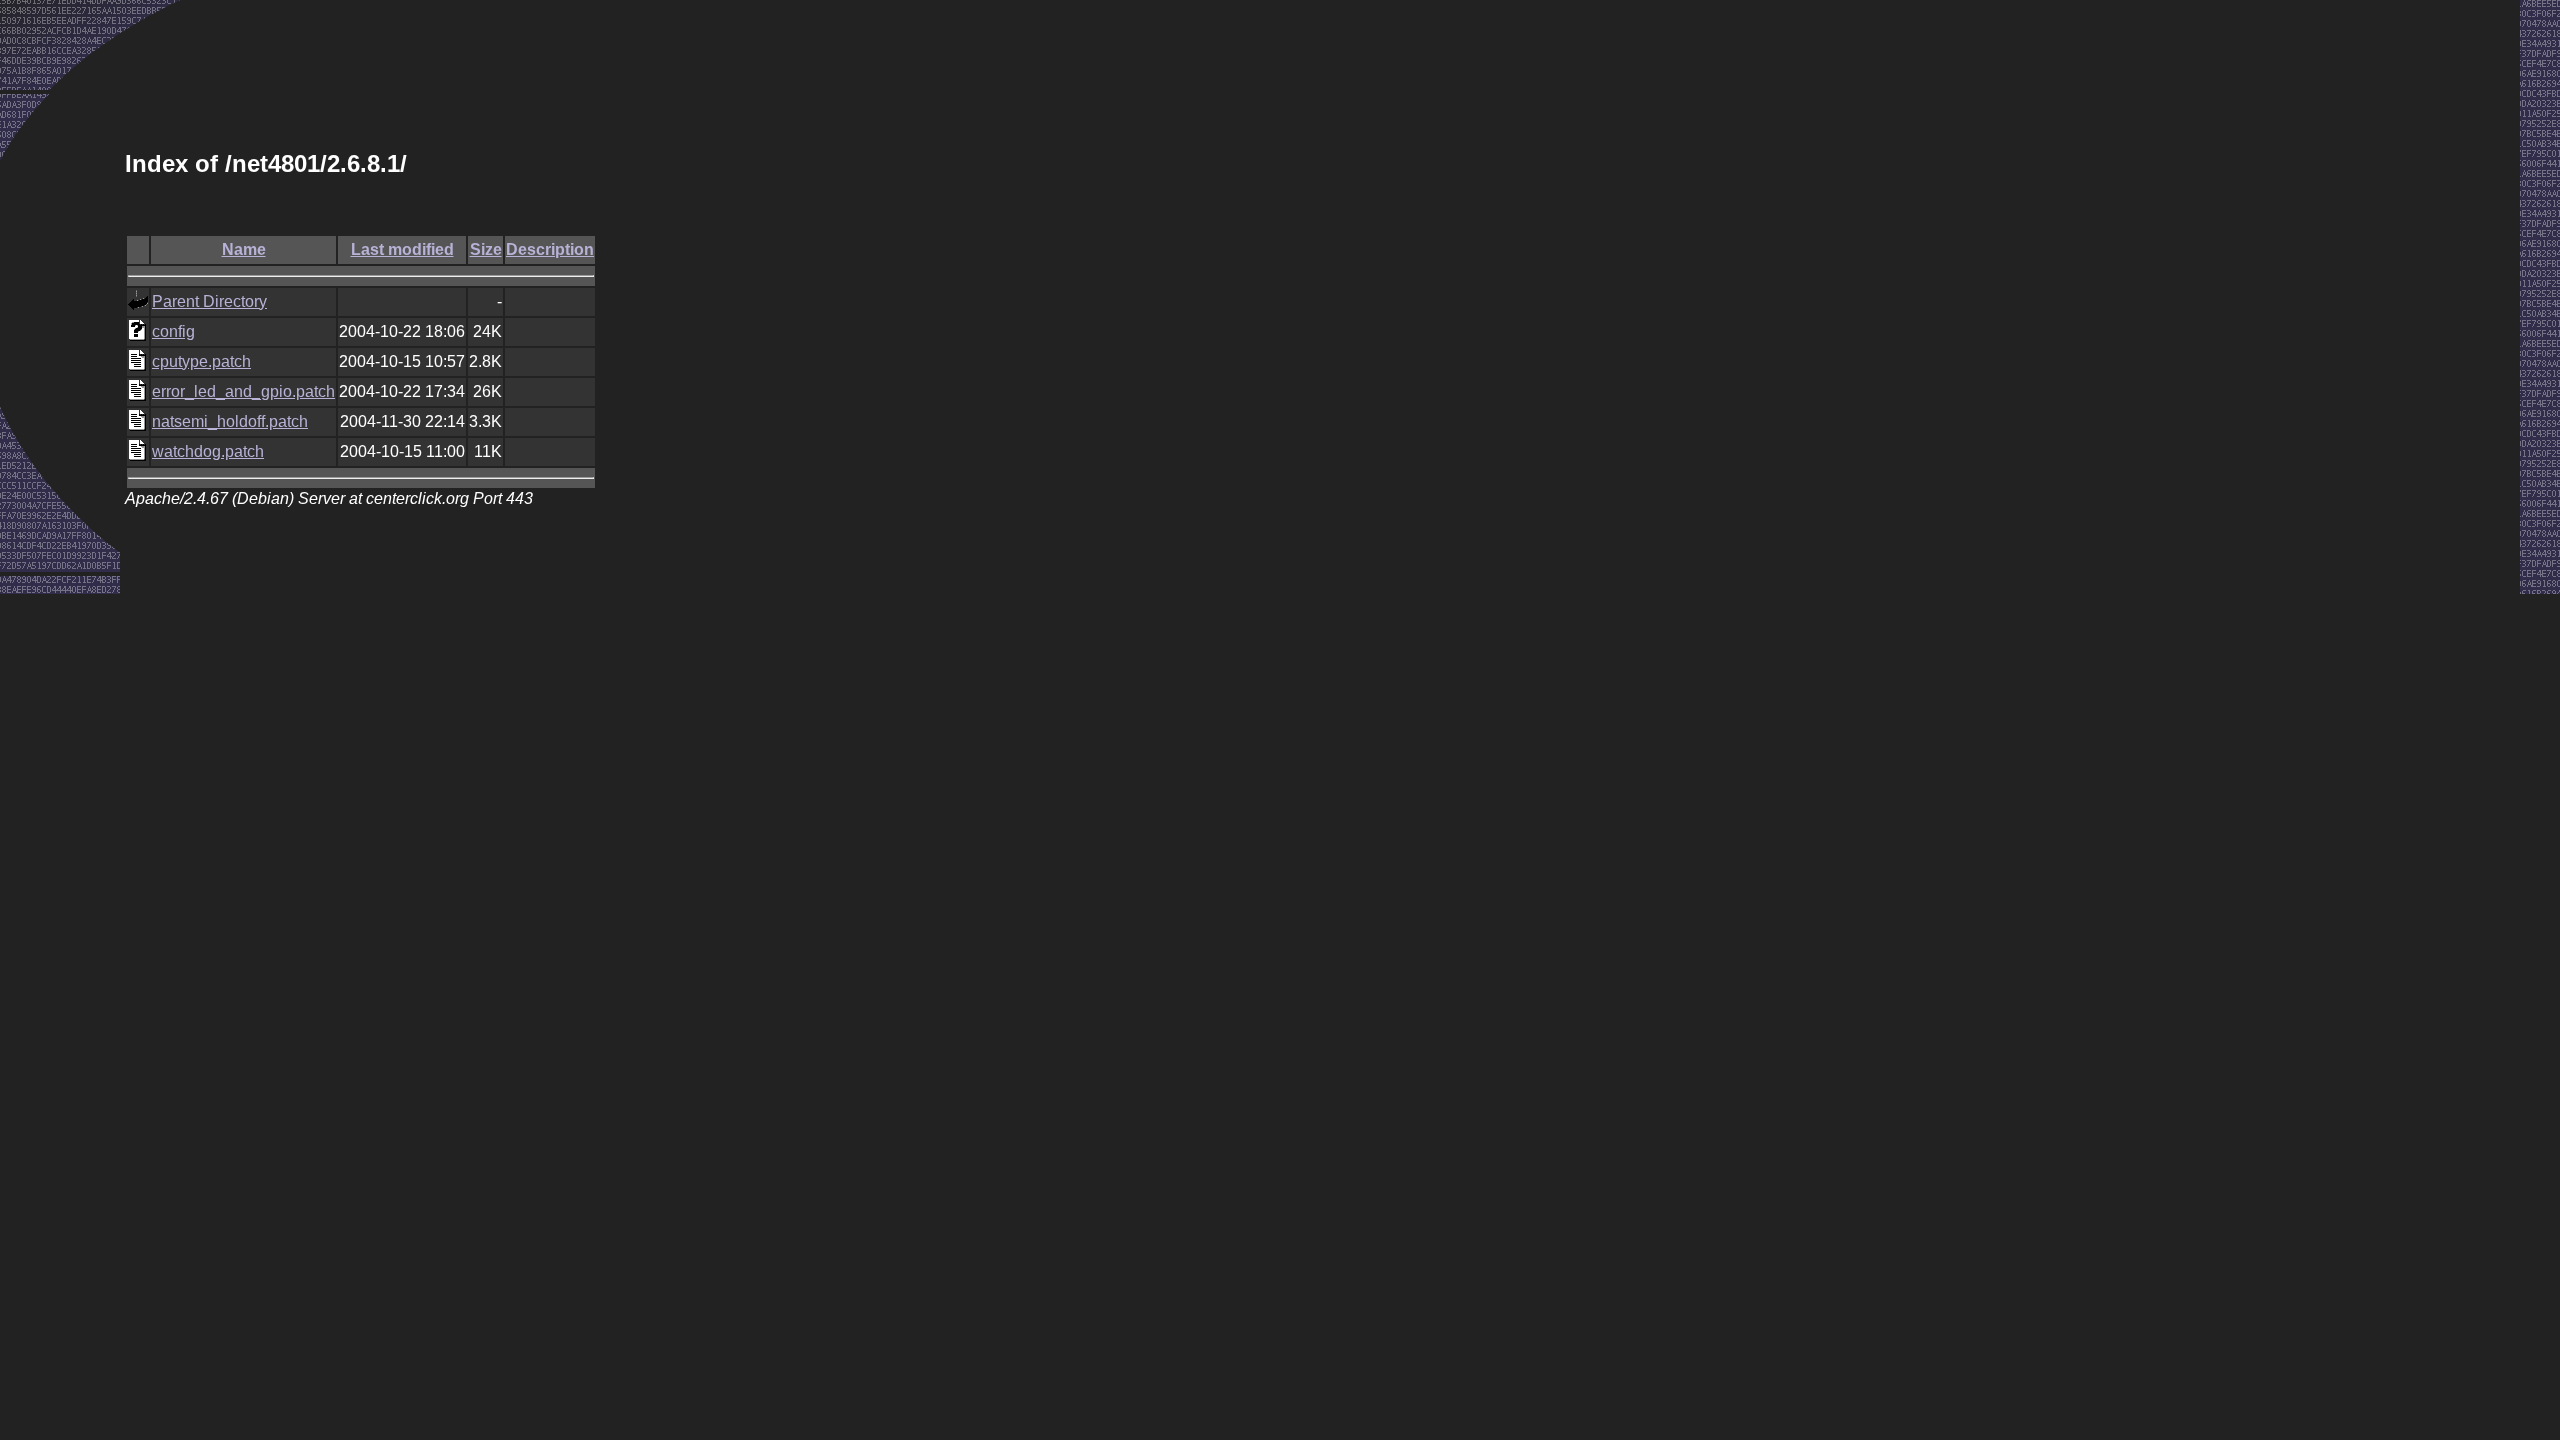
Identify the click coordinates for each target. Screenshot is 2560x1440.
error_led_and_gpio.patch (243, 391)
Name (244, 249)
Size (486, 249)
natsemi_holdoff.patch (230, 421)
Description (550, 249)
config (173, 331)
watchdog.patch (208, 451)
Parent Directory (209, 301)
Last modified (402, 249)
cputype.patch (201, 361)
